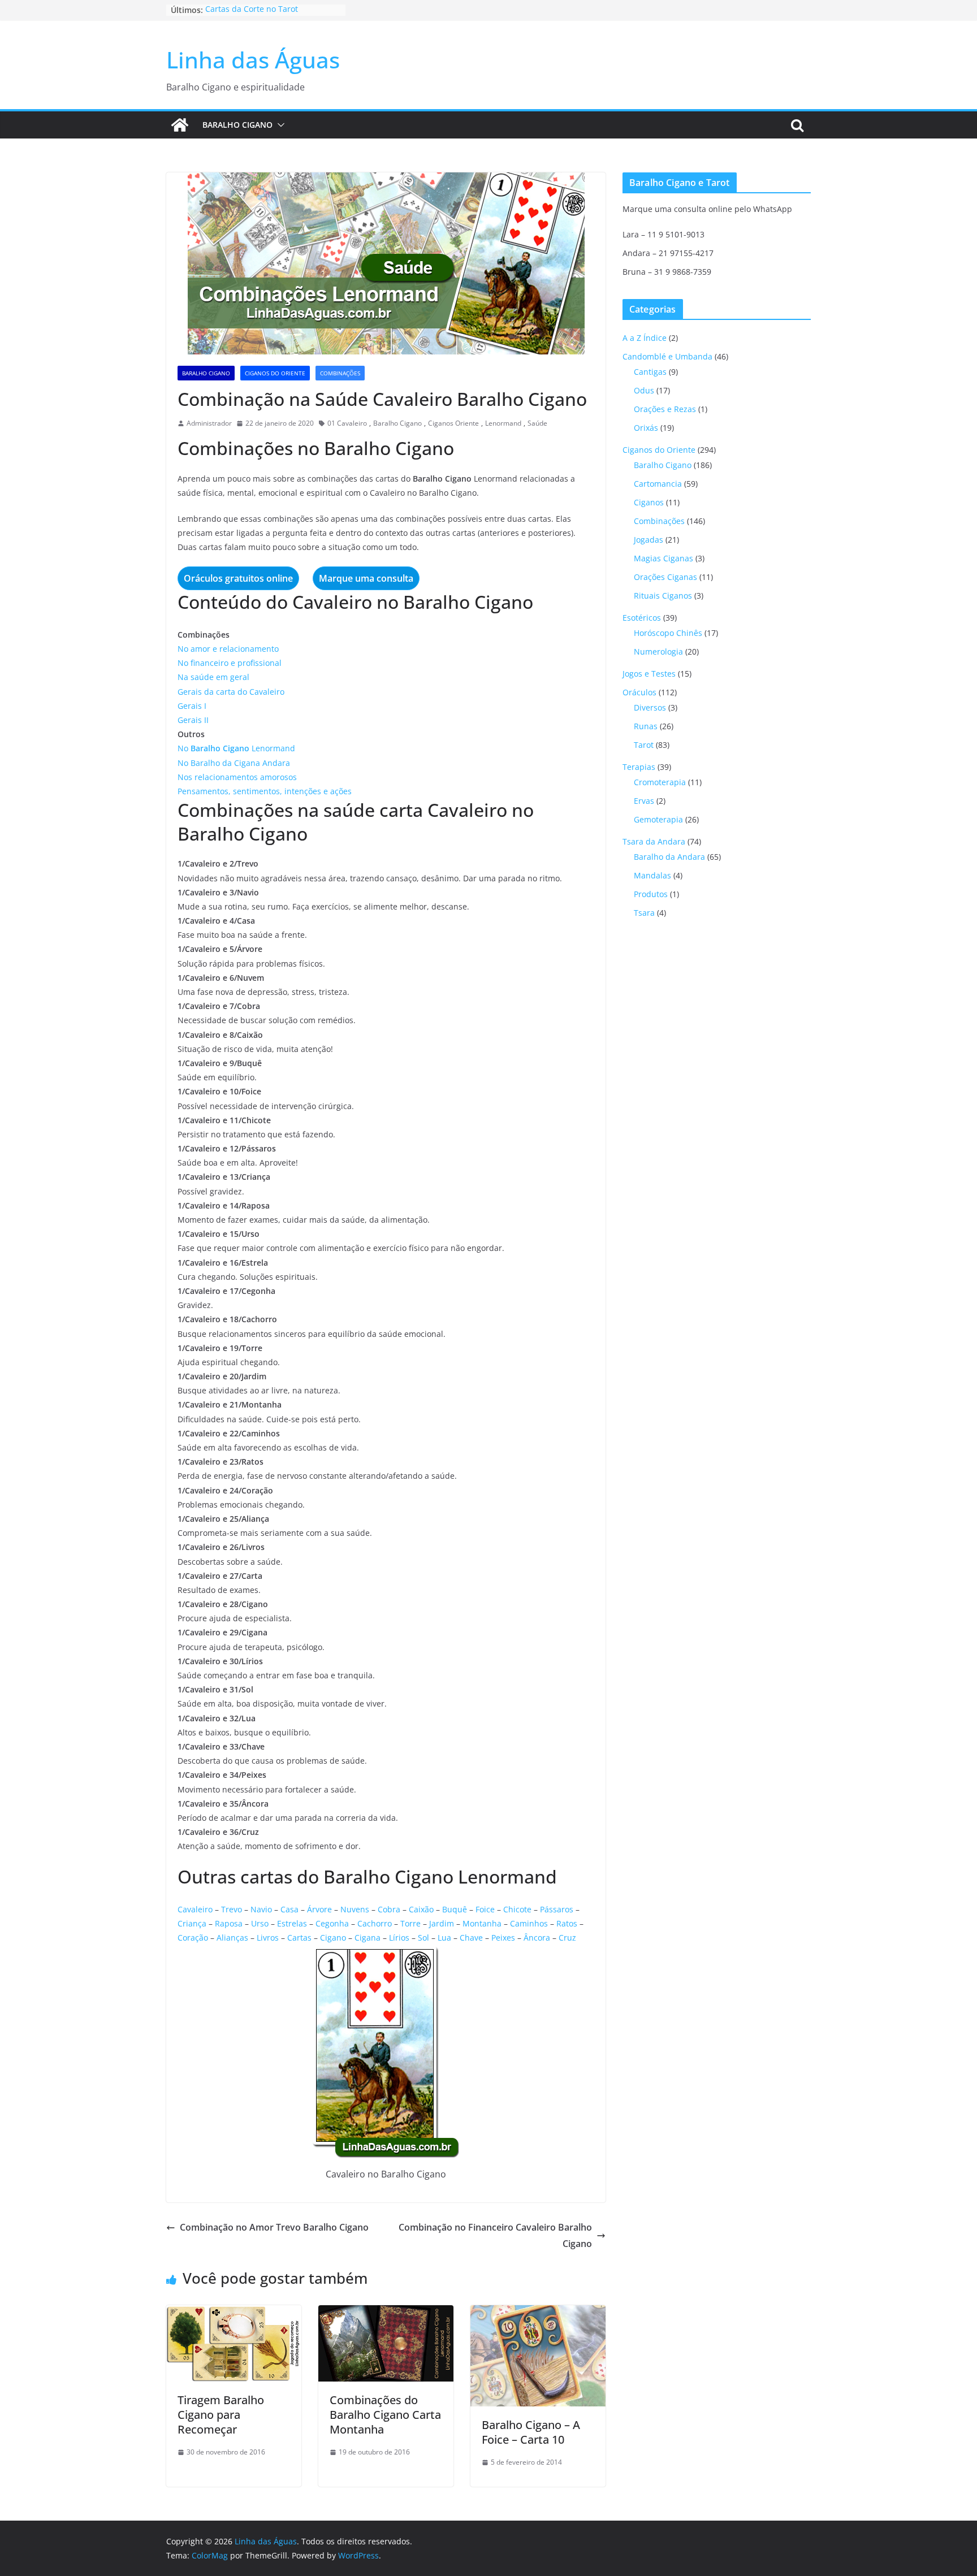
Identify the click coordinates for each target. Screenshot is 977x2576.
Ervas (644, 801)
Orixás (646, 428)
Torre (410, 1923)
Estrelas (292, 1923)
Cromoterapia (660, 782)
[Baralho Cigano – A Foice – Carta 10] (538, 2313)
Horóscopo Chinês (668, 633)
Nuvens (355, 1909)
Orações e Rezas (665, 409)
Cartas (299, 1938)
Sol (423, 1938)
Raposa (229, 1923)
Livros (268, 1938)
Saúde (537, 423)
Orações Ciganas (665, 577)
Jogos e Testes (649, 674)
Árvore (319, 1909)
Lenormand (503, 423)
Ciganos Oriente (453, 423)
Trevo (232, 1909)
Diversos (650, 707)
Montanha (482, 1923)
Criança (192, 1923)
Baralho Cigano (237, 125)
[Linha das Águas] (180, 125)
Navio (261, 1909)
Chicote (517, 1909)
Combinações (340, 373)
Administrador (209, 423)
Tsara (644, 913)
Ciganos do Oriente (275, 373)
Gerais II (193, 720)
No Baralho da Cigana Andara (234, 763)
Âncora (537, 1938)
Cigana (368, 1938)
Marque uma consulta (366, 578)
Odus (644, 390)
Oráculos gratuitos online (238, 578)
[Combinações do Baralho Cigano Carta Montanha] (386, 2313)
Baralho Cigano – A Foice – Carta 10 (531, 2432)
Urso (260, 1923)
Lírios (399, 1938)
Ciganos (649, 502)
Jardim (442, 1923)
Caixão (421, 1909)
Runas (646, 726)
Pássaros (557, 1909)
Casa (289, 1909)
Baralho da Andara (669, 857)
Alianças (232, 1938)
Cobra (389, 1909)
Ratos (567, 1923)
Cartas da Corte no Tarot (252, 10)
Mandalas (652, 875)
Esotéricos (642, 618)
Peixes (503, 1938)
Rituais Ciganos (663, 596)
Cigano (333, 1938)
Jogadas (649, 540)
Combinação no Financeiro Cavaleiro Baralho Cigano (495, 2235)
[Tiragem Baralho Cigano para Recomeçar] (234, 2313)
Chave (471, 1938)
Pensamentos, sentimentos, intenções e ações (265, 791)
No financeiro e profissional (230, 663)
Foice (485, 1909)
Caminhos (529, 1923)
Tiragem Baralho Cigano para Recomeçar (221, 2415)
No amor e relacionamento (228, 649)
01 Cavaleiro (347, 423)
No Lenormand (236, 748)
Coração (193, 1938)
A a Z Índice (645, 338)
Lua (444, 1938)
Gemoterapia (658, 819)
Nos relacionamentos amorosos (237, 777)
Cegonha (332, 1923)
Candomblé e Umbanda (667, 356)
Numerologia (658, 651)
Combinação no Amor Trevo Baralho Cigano (274, 2227)
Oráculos (639, 692)
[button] (279, 125)
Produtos (651, 894)
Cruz (567, 1938)
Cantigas (650, 372)
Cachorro (375, 1923)
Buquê (455, 1909)
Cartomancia (658, 484)
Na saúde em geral (213, 677)
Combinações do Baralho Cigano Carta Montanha (385, 2415)
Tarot (644, 745)
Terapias (639, 767)
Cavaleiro (195, 1909)
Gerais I (192, 706)
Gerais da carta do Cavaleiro (231, 692)
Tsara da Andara (654, 841)
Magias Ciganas (663, 558)
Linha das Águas (253, 60)
